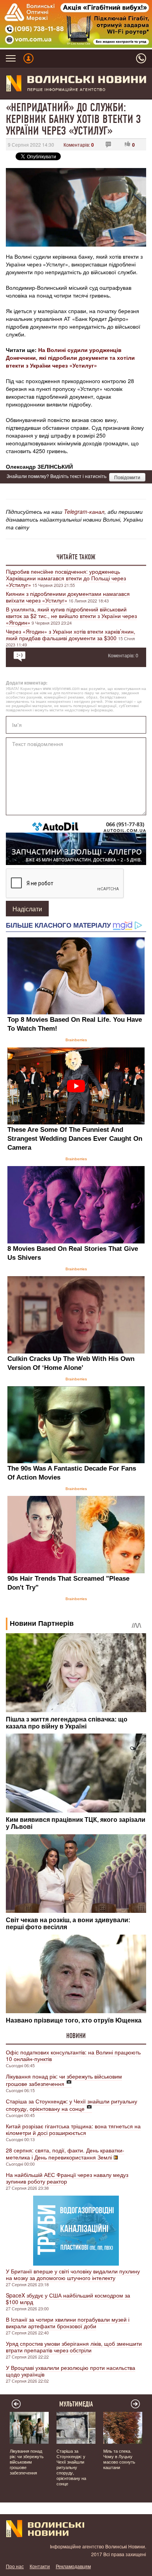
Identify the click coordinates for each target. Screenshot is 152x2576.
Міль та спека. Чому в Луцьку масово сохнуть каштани (119, 2459)
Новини (76, 2036)
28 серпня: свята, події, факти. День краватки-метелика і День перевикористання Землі (65, 2154)
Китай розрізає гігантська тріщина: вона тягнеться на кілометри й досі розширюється (73, 2129)
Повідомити (127, 477)
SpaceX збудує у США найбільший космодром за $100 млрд (68, 2298)
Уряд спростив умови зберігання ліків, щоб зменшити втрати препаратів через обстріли (74, 2347)
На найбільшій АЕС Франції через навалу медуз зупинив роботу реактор (67, 2178)
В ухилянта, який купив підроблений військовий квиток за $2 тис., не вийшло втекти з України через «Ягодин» (71, 616)
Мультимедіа (76, 2404)
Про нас (15, 2566)
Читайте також (76, 557)
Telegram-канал (84, 511)
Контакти (40, 2566)
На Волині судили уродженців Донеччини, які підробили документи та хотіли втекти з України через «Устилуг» (70, 357)
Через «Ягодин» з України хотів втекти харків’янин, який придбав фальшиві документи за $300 (71, 635)
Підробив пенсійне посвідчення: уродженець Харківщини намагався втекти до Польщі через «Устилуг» (66, 578)
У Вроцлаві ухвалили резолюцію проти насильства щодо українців (71, 2371)
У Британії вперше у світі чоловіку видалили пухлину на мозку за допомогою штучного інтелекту (73, 2274)
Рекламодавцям (73, 2566)
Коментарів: (79, 144)
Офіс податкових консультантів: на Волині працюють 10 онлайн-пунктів (73, 2055)
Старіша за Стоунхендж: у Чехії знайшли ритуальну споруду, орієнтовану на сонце (72, 2105)
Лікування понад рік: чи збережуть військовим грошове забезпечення (64, 2080)
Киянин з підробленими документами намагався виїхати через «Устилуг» (68, 597)
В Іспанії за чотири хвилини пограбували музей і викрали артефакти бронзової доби (68, 2323)
